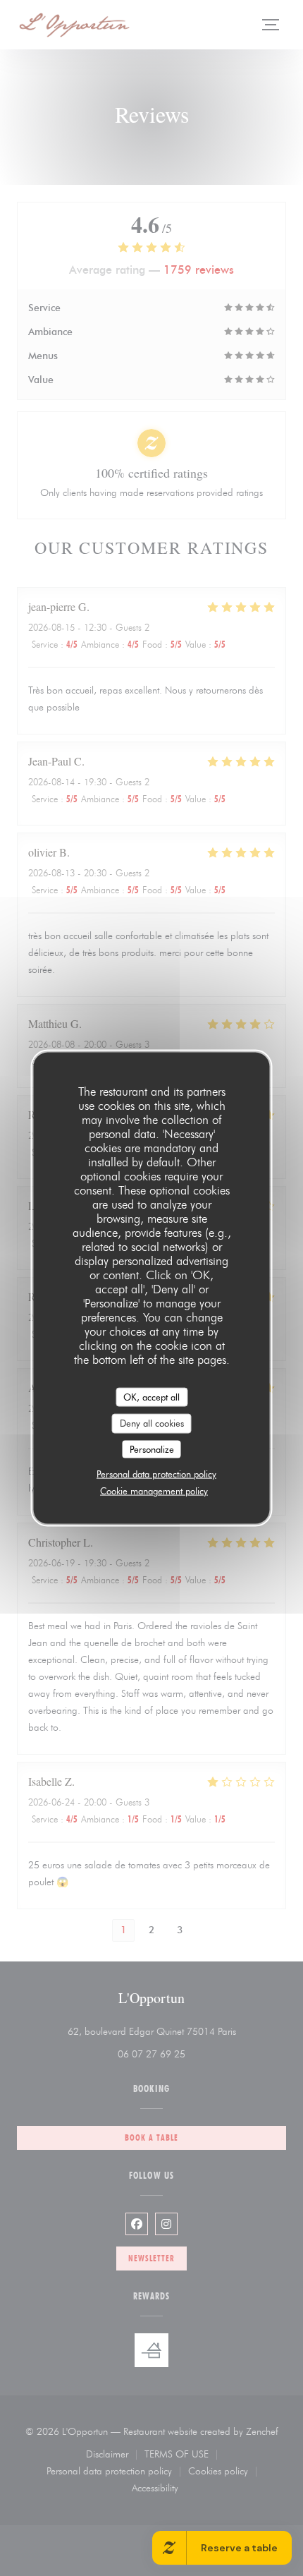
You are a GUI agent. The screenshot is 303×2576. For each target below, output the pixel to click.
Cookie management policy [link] (154, 1491)
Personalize (152, 1449)
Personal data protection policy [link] (156, 1474)
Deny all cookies (152, 1423)
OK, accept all (151, 1396)
